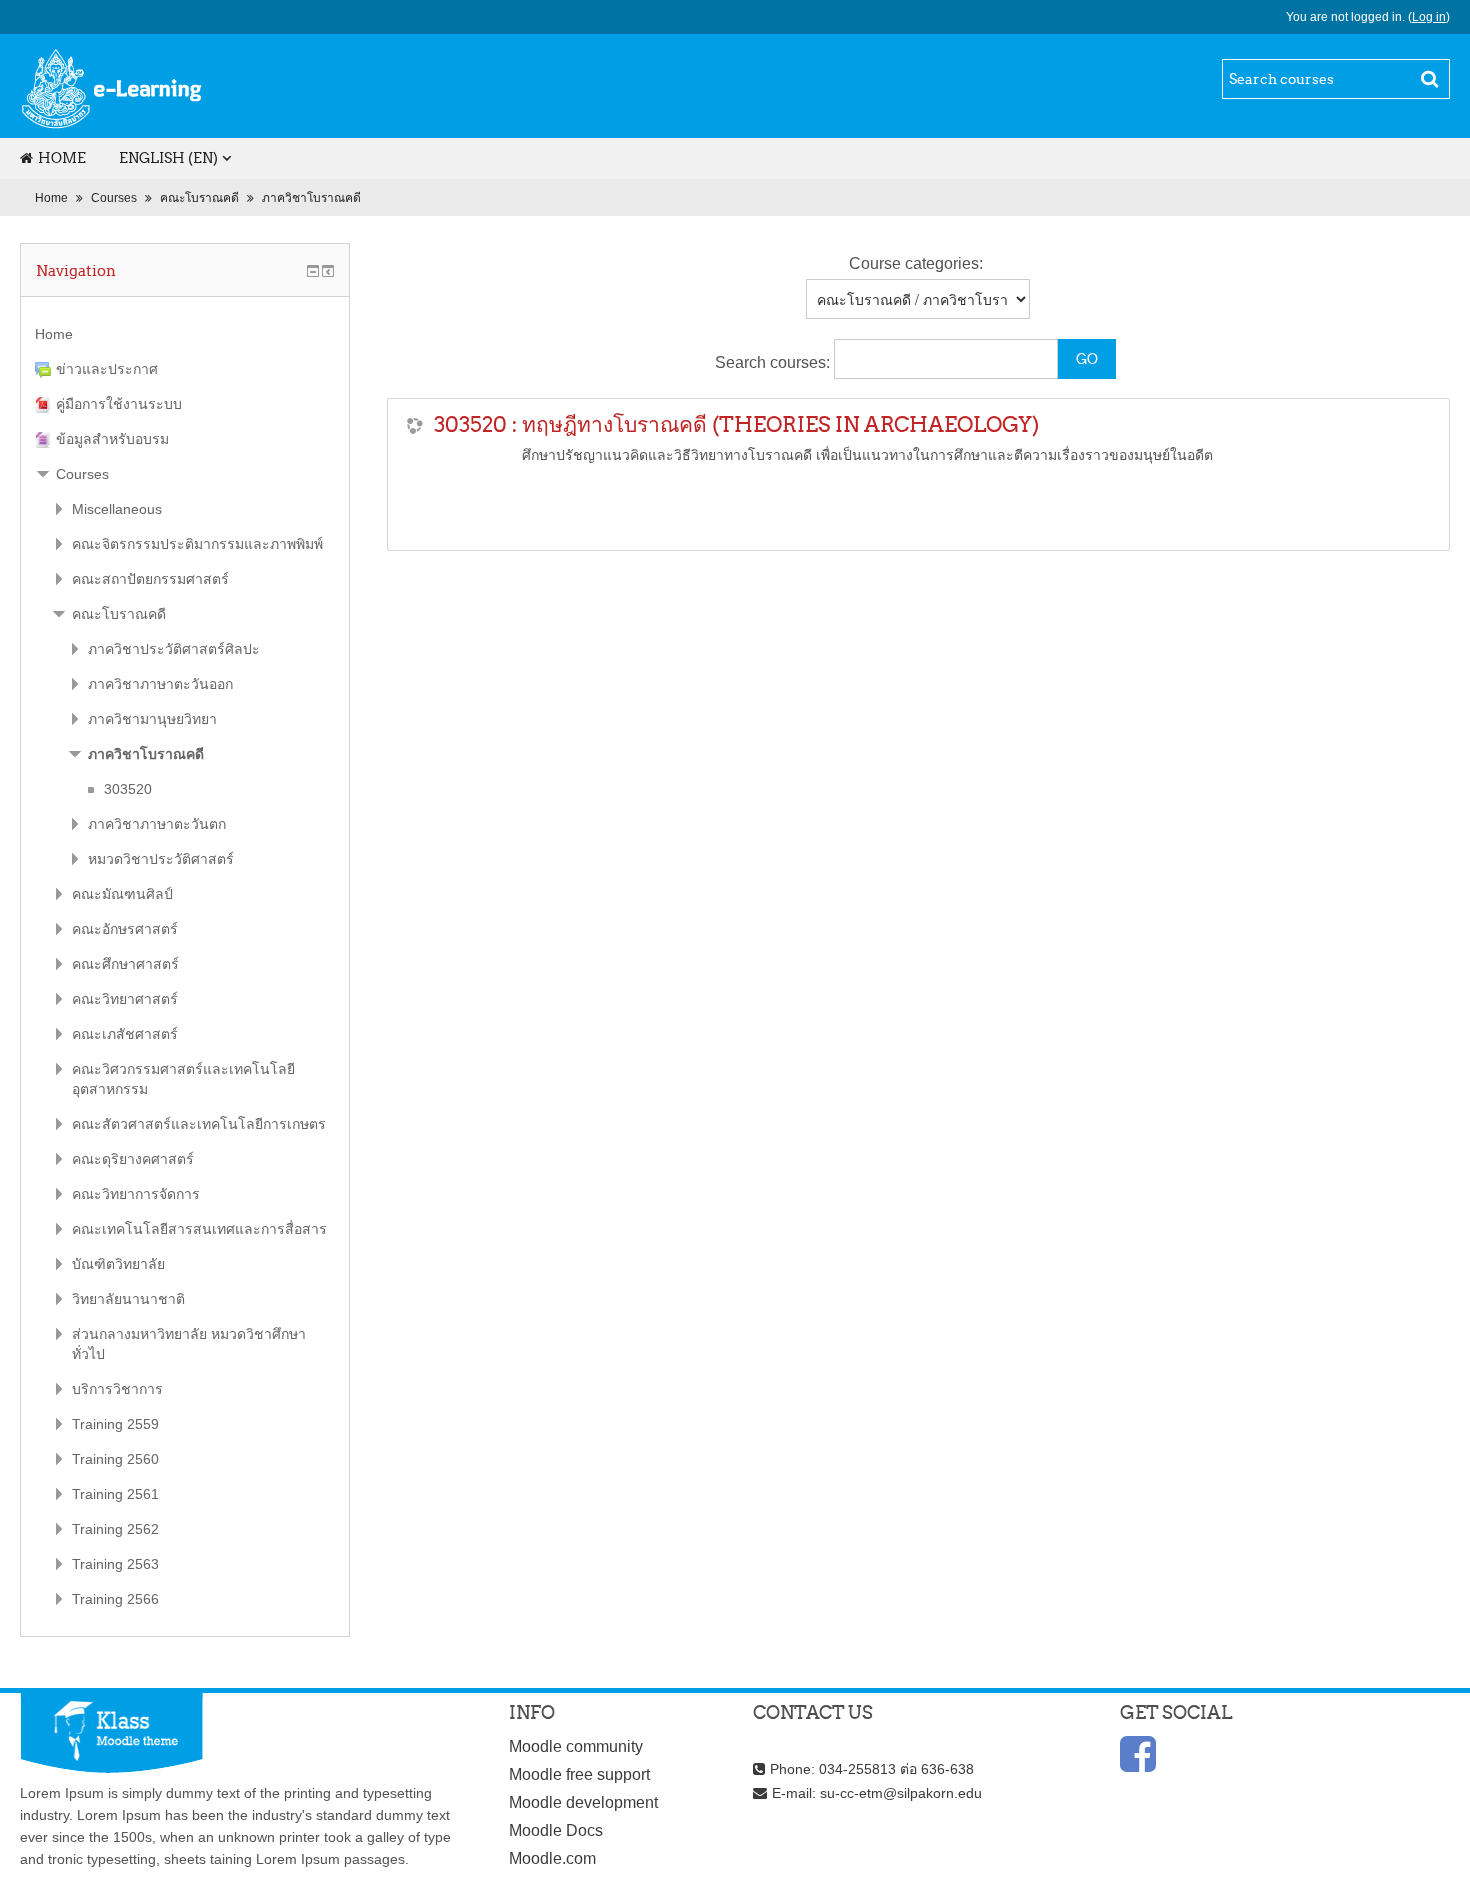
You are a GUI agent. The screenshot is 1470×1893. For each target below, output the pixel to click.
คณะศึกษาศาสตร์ (125, 964)
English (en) (168, 158)
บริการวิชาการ (117, 1389)
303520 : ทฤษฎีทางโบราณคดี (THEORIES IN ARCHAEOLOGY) (736, 424)
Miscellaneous (117, 509)
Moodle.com (552, 1858)
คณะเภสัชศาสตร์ (125, 1034)
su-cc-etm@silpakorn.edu (901, 1793)
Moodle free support (579, 1774)
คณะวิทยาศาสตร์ (125, 999)
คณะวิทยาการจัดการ (136, 1194)
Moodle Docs (556, 1830)
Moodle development (583, 1802)
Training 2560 (115, 1459)
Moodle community (576, 1746)
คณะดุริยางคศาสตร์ (133, 1159)
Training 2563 (115, 1564)
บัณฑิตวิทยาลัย (118, 1264)
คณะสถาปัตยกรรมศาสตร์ (150, 579)
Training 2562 (115, 1529)
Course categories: (916, 263)
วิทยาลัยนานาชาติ (128, 1299)
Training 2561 (115, 1494)
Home (62, 158)
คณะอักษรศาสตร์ (125, 929)
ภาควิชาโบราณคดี (311, 198)
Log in (1429, 17)
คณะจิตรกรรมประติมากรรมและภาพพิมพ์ (197, 544)
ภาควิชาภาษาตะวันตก (157, 824)
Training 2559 (115, 1424)
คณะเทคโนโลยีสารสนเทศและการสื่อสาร (199, 1229)
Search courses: (774, 362)
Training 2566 (115, 1599)
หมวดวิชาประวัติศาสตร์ (161, 859)
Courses (114, 198)
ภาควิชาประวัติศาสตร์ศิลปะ (174, 649)
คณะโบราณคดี (199, 198)
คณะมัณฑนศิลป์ (122, 894)
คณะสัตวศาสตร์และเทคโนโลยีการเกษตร (199, 1124)
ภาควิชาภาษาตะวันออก (160, 684)
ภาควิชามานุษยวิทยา (152, 719)
